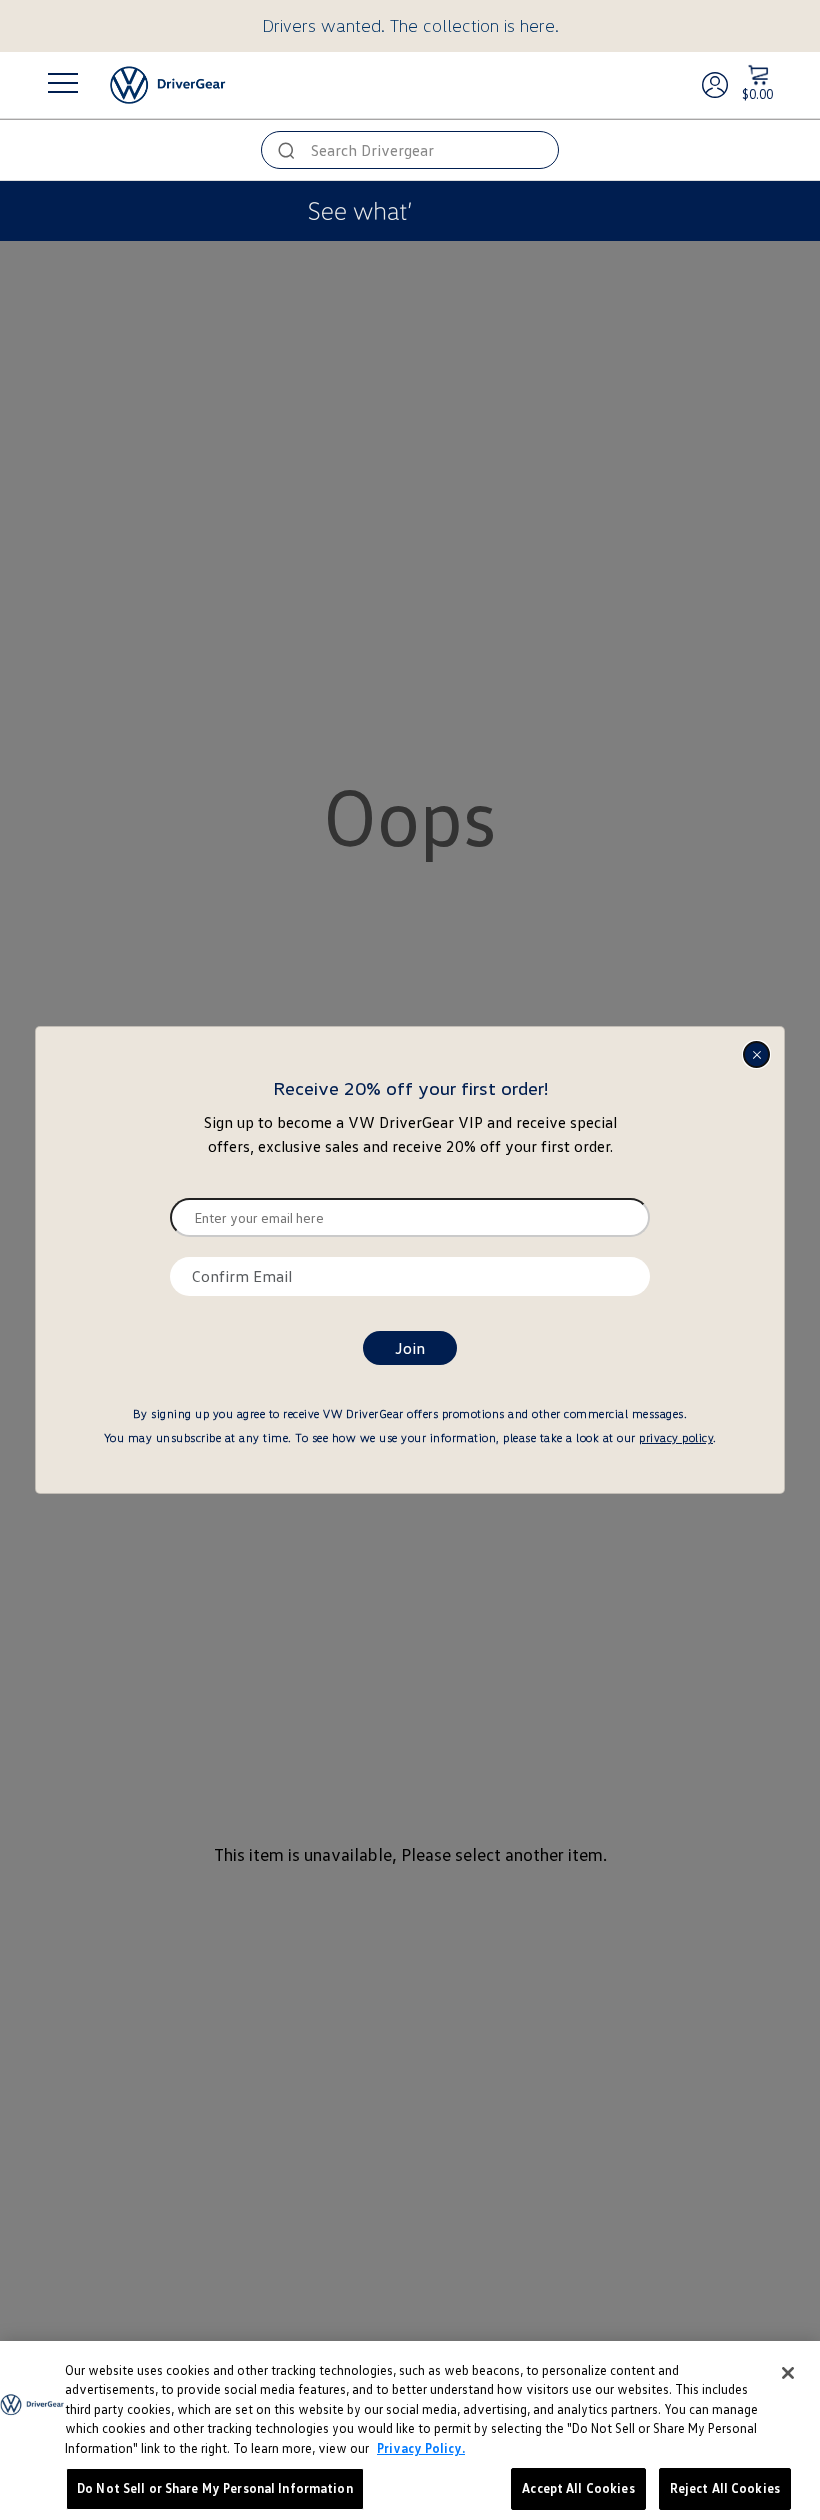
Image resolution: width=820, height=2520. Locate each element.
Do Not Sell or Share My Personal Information (215, 2488)
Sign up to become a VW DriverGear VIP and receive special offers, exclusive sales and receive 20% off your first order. (410, 1134)
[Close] (788, 2373)
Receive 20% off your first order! (410, 1088)
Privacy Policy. (421, 2448)
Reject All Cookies (725, 2488)
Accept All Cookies (578, 2488)
